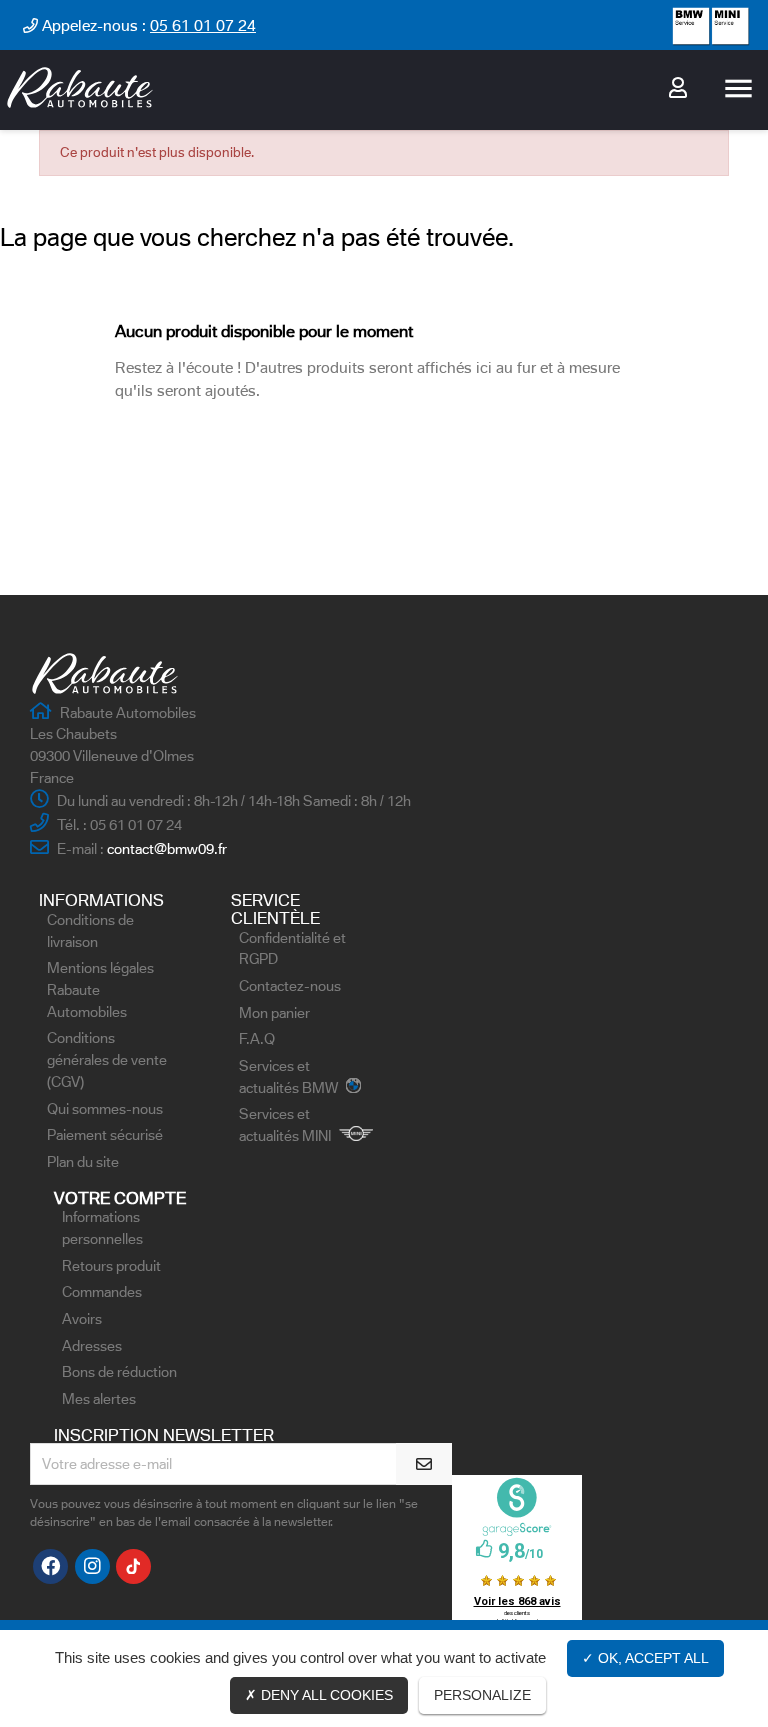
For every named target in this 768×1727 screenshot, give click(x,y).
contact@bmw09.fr (167, 849)
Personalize (482, 1695)
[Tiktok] (133, 1566)
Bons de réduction (119, 1372)
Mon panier (274, 1013)
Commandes (102, 1292)
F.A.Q (257, 1039)
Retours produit (111, 1266)
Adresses (92, 1346)
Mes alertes (99, 1399)
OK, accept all (651, 1658)
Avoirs (82, 1319)
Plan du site (83, 1162)
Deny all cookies (325, 1695)
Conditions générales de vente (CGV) (107, 1059)
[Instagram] (92, 1566)
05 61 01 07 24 (203, 25)
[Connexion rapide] (678, 90)
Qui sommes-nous (105, 1109)
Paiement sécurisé (105, 1135)
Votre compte (120, 1198)
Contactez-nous (290, 986)
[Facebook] (50, 1566)
